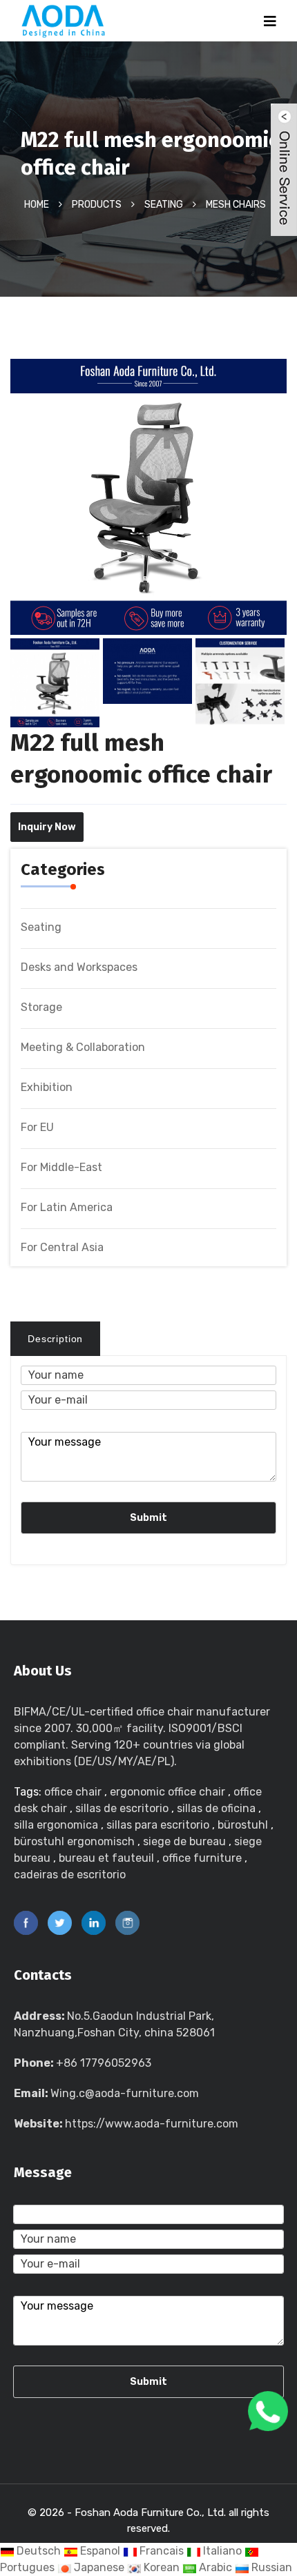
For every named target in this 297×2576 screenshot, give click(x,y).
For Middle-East (61, 1167)
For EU (37, 1127)
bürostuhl (243, 1825)
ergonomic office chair (167, 1792)
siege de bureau (184, 1841)
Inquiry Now (47, 827)
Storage (41, 1007)
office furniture (202, 1858)
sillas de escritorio (122, 1808)
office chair (73, 1792)
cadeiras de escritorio (70, 1875)
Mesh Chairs (236, 204)
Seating (164, 204)
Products (97, 204)
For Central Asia (62, 1247)
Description (55, 1339)
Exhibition (47, 1087)
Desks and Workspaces (79, 967)
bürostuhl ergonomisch (74, 1841)
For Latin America (67, 1207)
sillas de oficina (216, 1808)
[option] (148, 504)
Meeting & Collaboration (83, 1047)
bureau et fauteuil (106, 1858)
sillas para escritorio (158, 1825)
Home (37, 204)
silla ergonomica (56, 1825)
